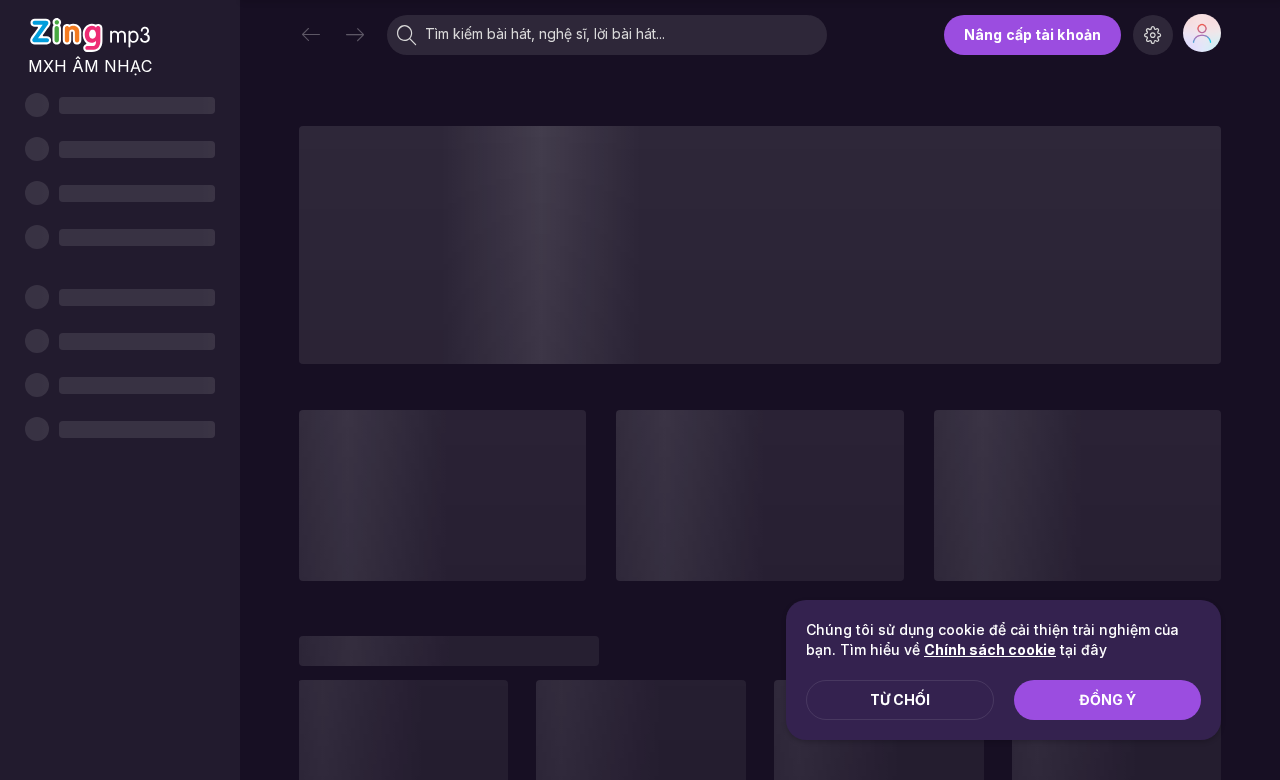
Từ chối (900, 699)
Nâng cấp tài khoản (1032, 34)
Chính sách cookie (990, 649)
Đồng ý (1107, 699)
